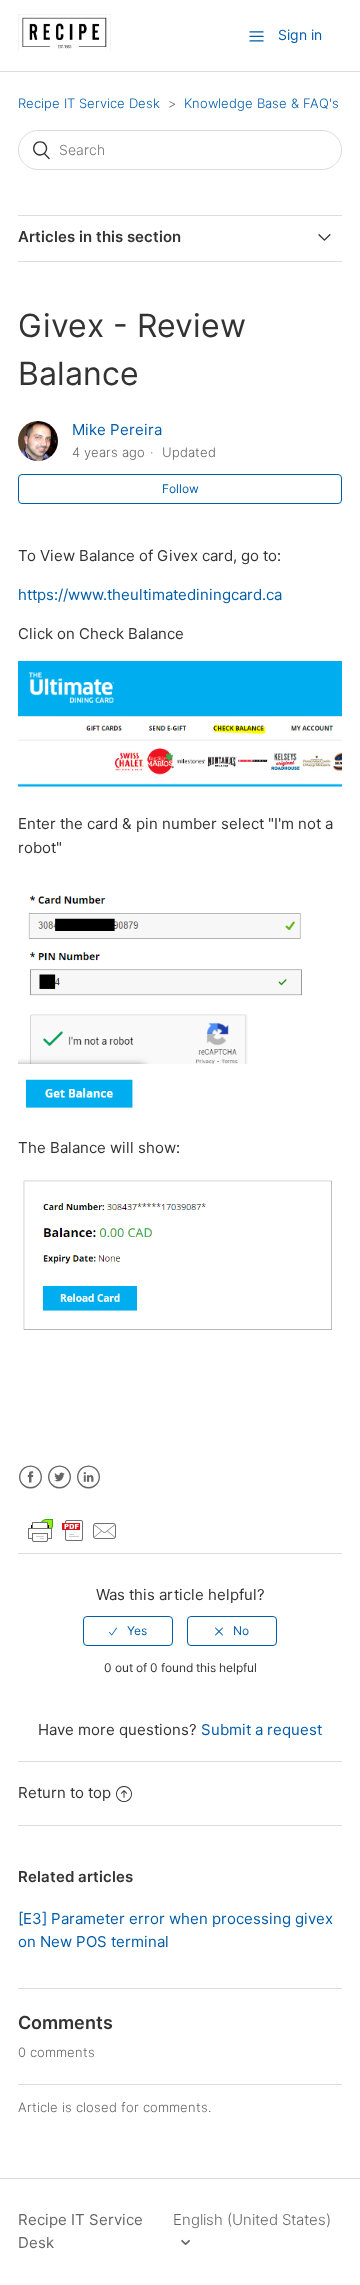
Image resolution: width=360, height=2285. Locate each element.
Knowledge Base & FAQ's (261, 103)
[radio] (128, 1631)
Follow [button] (180, 488)
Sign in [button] (300, 34)
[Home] (64, 45)
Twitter (59, 1477)
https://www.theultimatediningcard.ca (150, 594)
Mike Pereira (117, 429)
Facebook (30, 1477)
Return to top (64, 1792)
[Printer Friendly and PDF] (73, 1540)
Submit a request (261, 1729)
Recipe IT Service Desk (89, 103)
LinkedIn (88, 1477)
